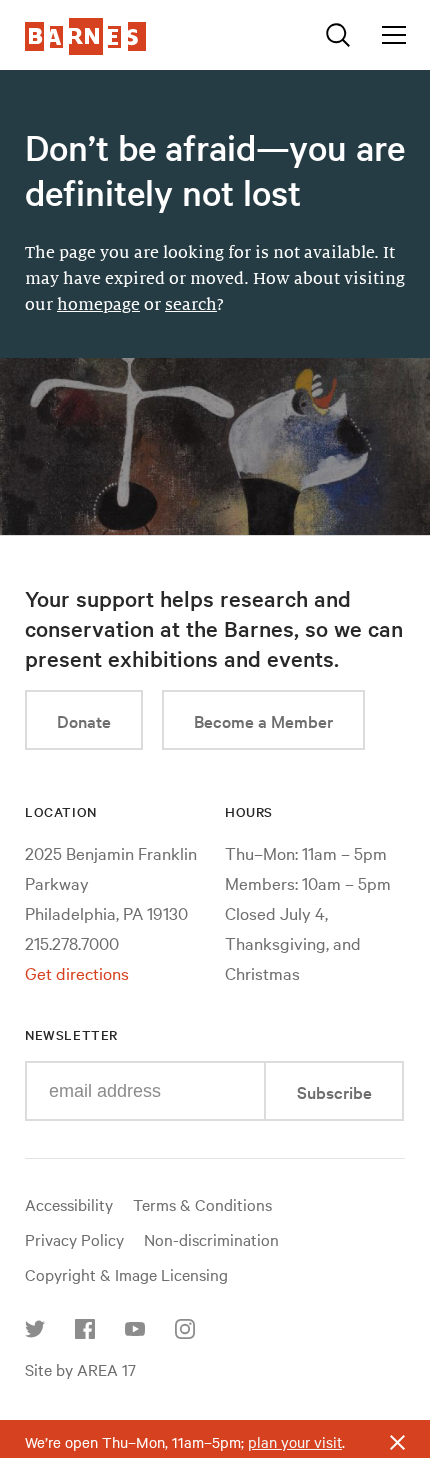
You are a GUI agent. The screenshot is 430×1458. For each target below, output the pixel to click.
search (191, 305)
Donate (84, 720)
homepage (98, 305)
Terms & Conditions (202, 1204)
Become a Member (263, 720)
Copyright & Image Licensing (126, 1274)
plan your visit (295, 1442)
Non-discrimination (211, 1239)
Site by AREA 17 (80, 1369)
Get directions (77, 972)
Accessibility (69, 1204)
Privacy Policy (74, 1239)
